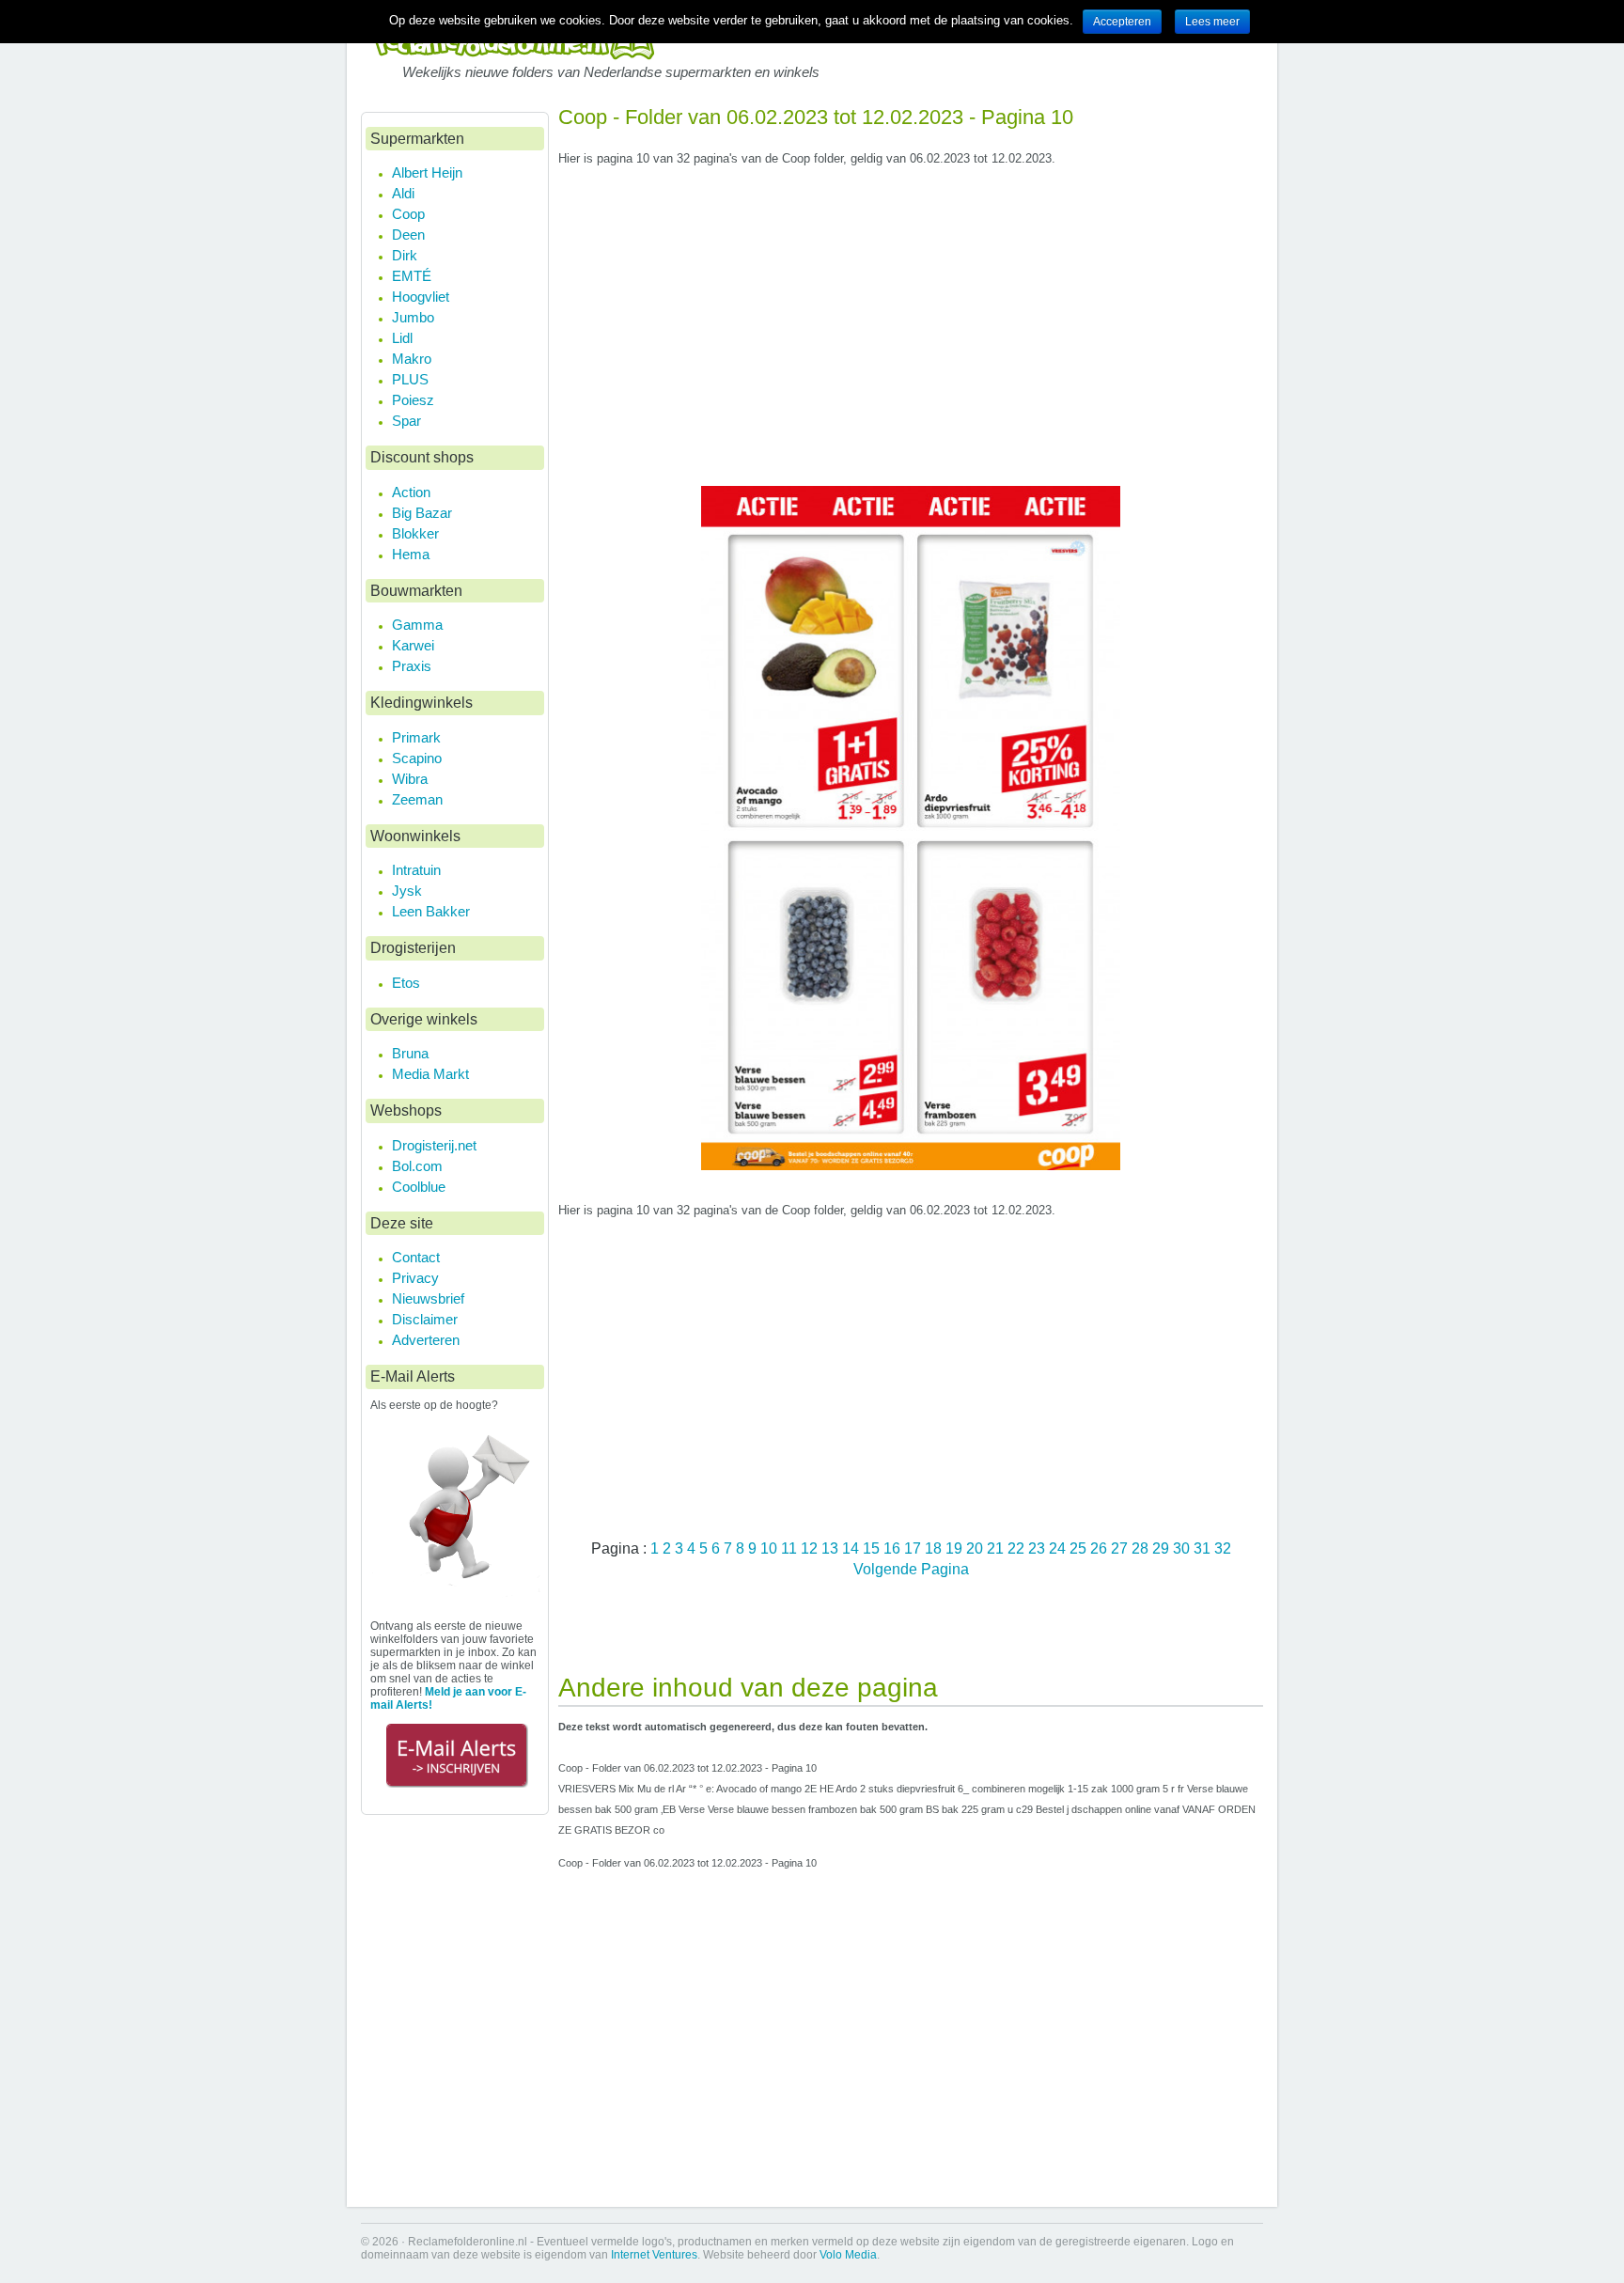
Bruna (410, 1053)
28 (1142, 1548)
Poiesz (413, 400)
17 (914, 1548)
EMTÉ (412, 276)
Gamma (417, 625)
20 (976, 1548)
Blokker (415, 533)
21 (997, 1548)
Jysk (407, 891)
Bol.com (417, 1166)
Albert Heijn (427, 172)
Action (411, 492)
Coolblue (419, 1187)
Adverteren (426, 1340)
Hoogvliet (421, 297)
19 (956, 1548)
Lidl (402, 338)
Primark (416, 737)
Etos (406, 983)
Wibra (410, 779)
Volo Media (848, 2255)
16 (894, 1548)
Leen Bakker (431, 911)
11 (791, 1548)
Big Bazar (422, 513)
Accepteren (1122, 22)
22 (1018, 1548)
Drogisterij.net (434, 1145)
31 (1204, 1548)
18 (935, 1548)
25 (1080, 1548)
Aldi (403, 193)
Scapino (417, 758)
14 (852, 1548)
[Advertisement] (911, 334)
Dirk (405, 255)
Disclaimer (425, 1319)
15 (873, 1548)
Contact (416, 1257)
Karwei (413, 645)
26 (1101, 1548)
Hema (411, 554)
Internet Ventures (654, 2255)
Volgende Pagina (911, 1569)
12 (811, 1548)
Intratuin (416, 870)
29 (1163, 1548)
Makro (412, 359)
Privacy (415, 1278)
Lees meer (1212, 22)
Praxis (412, 666)
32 (1223, 1548)
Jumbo (413, 317)
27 (1121, 1548)
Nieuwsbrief (428, 1298)
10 (771, 1548)
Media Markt (430, 1074)
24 (1059, 1548)
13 (832, 1548)
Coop (408, 214)
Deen (408, 235)
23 (1038, 1548)
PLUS (410, 379)
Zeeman (417, 799)
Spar (406, 421)
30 (1183, 1548)
